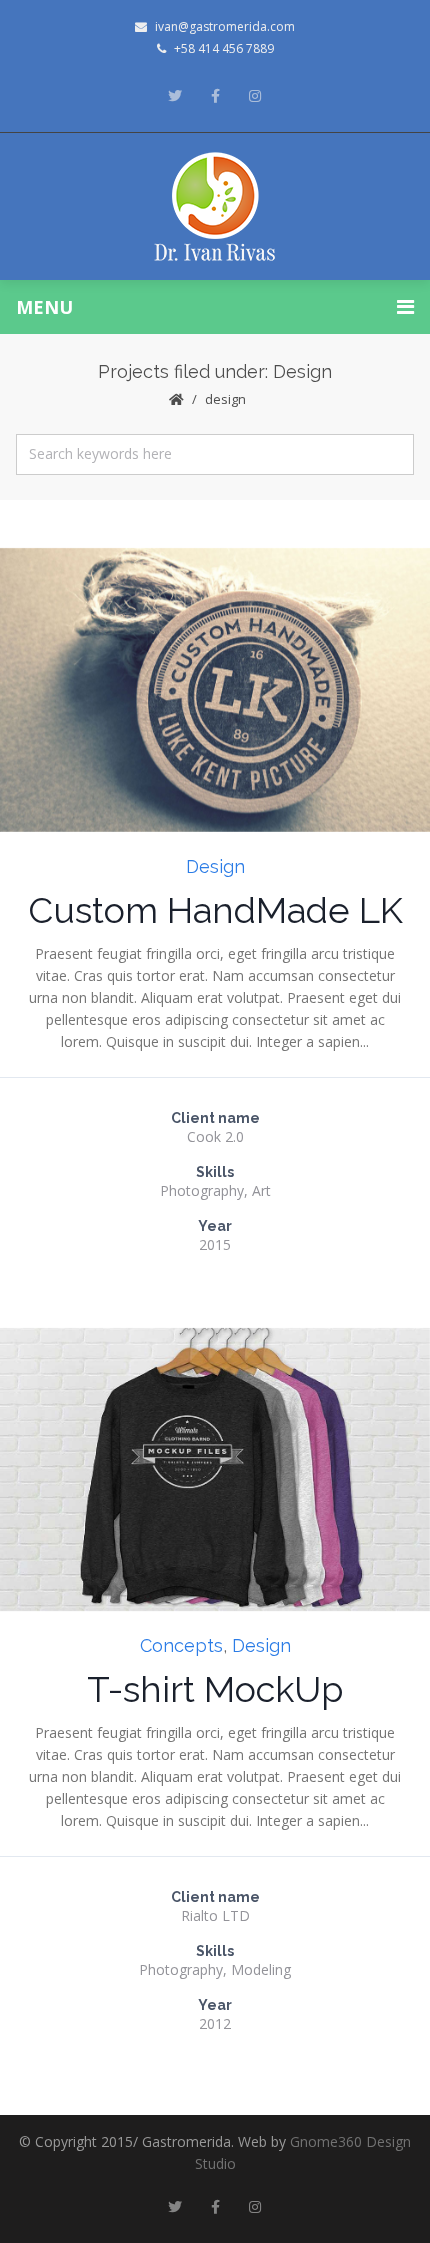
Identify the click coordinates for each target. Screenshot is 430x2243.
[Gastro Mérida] (215, 206)
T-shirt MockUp (215, 1689)
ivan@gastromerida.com (225, 26)
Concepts (181, 1645)
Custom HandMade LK (215, 910)
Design (215, 866)
